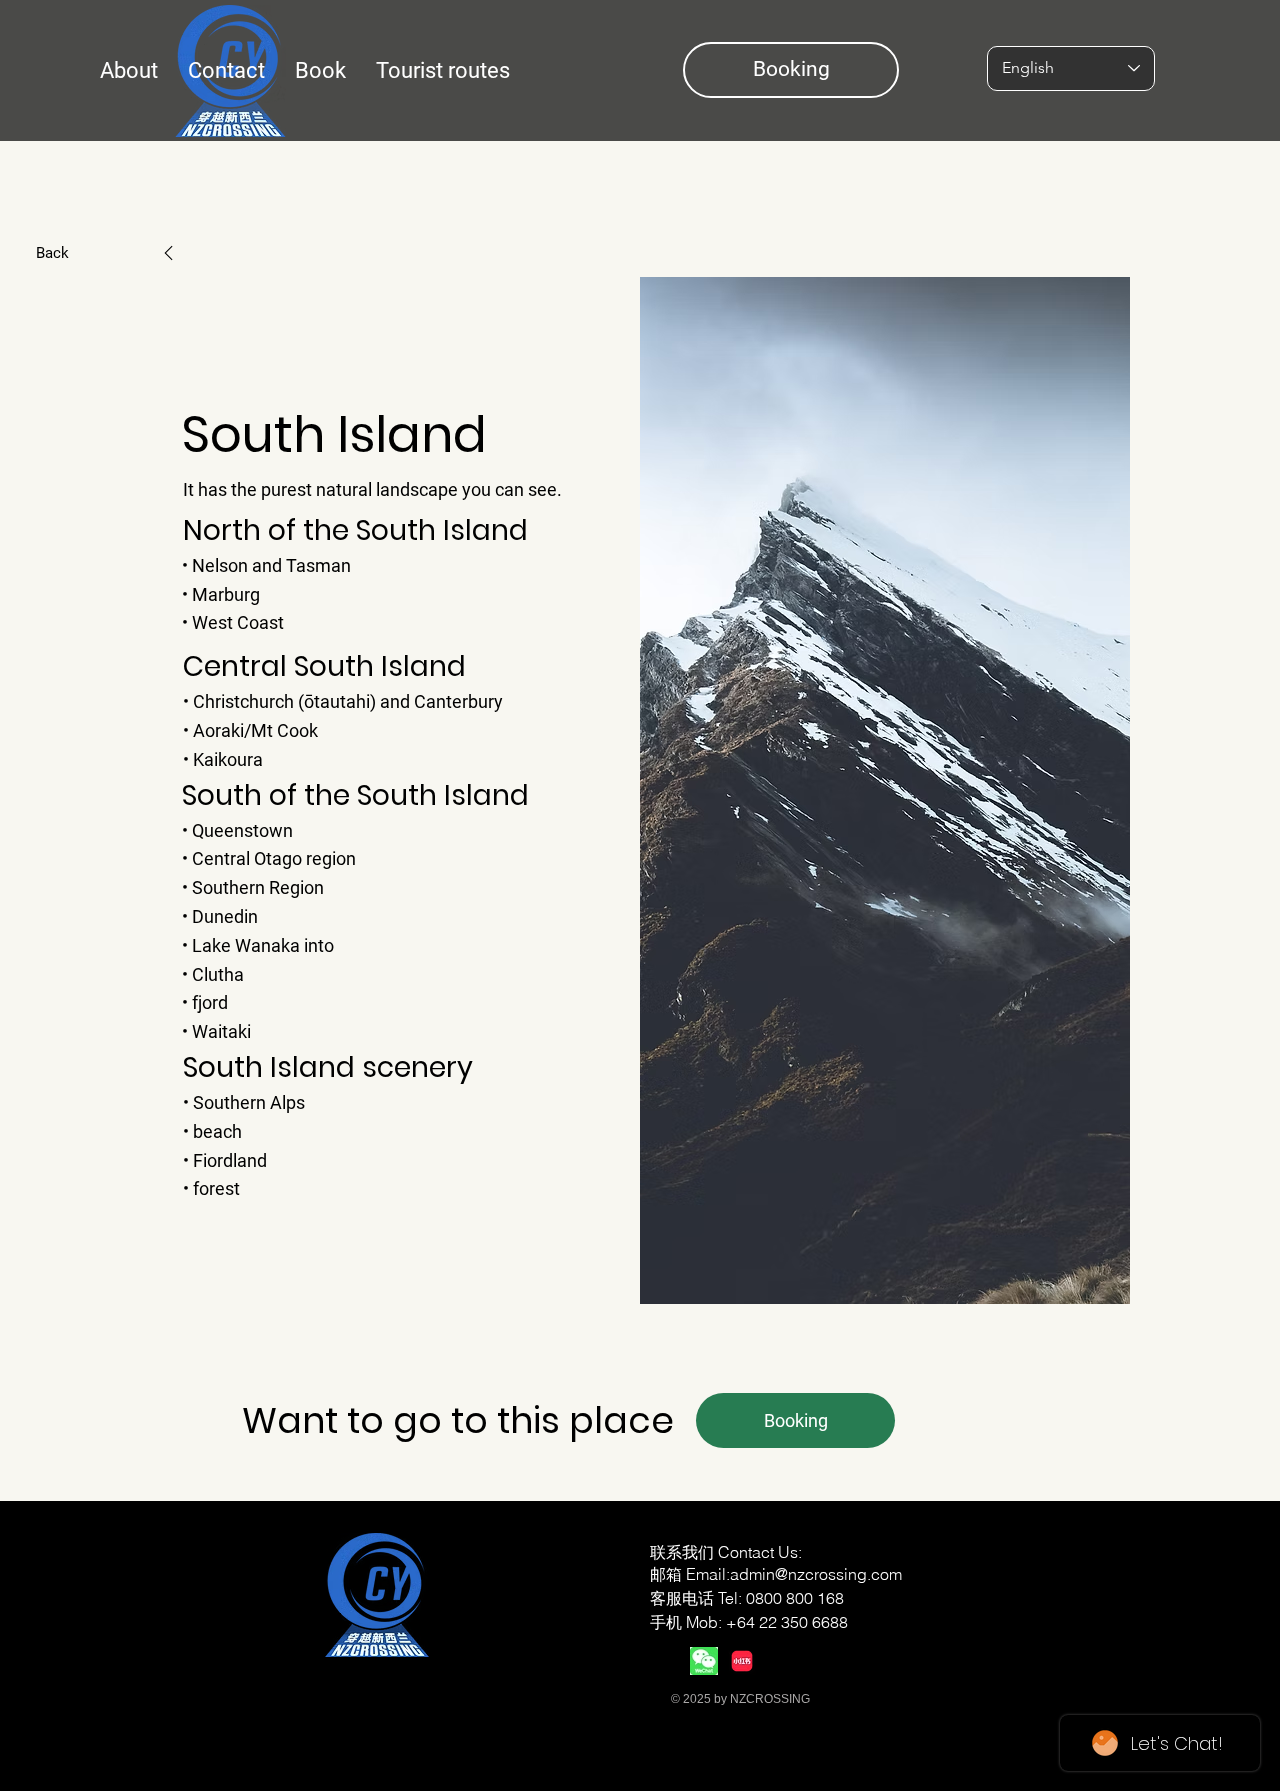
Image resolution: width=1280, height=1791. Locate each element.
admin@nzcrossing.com (816, 1574)
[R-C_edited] (742, 1661)
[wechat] (704, 1661)
